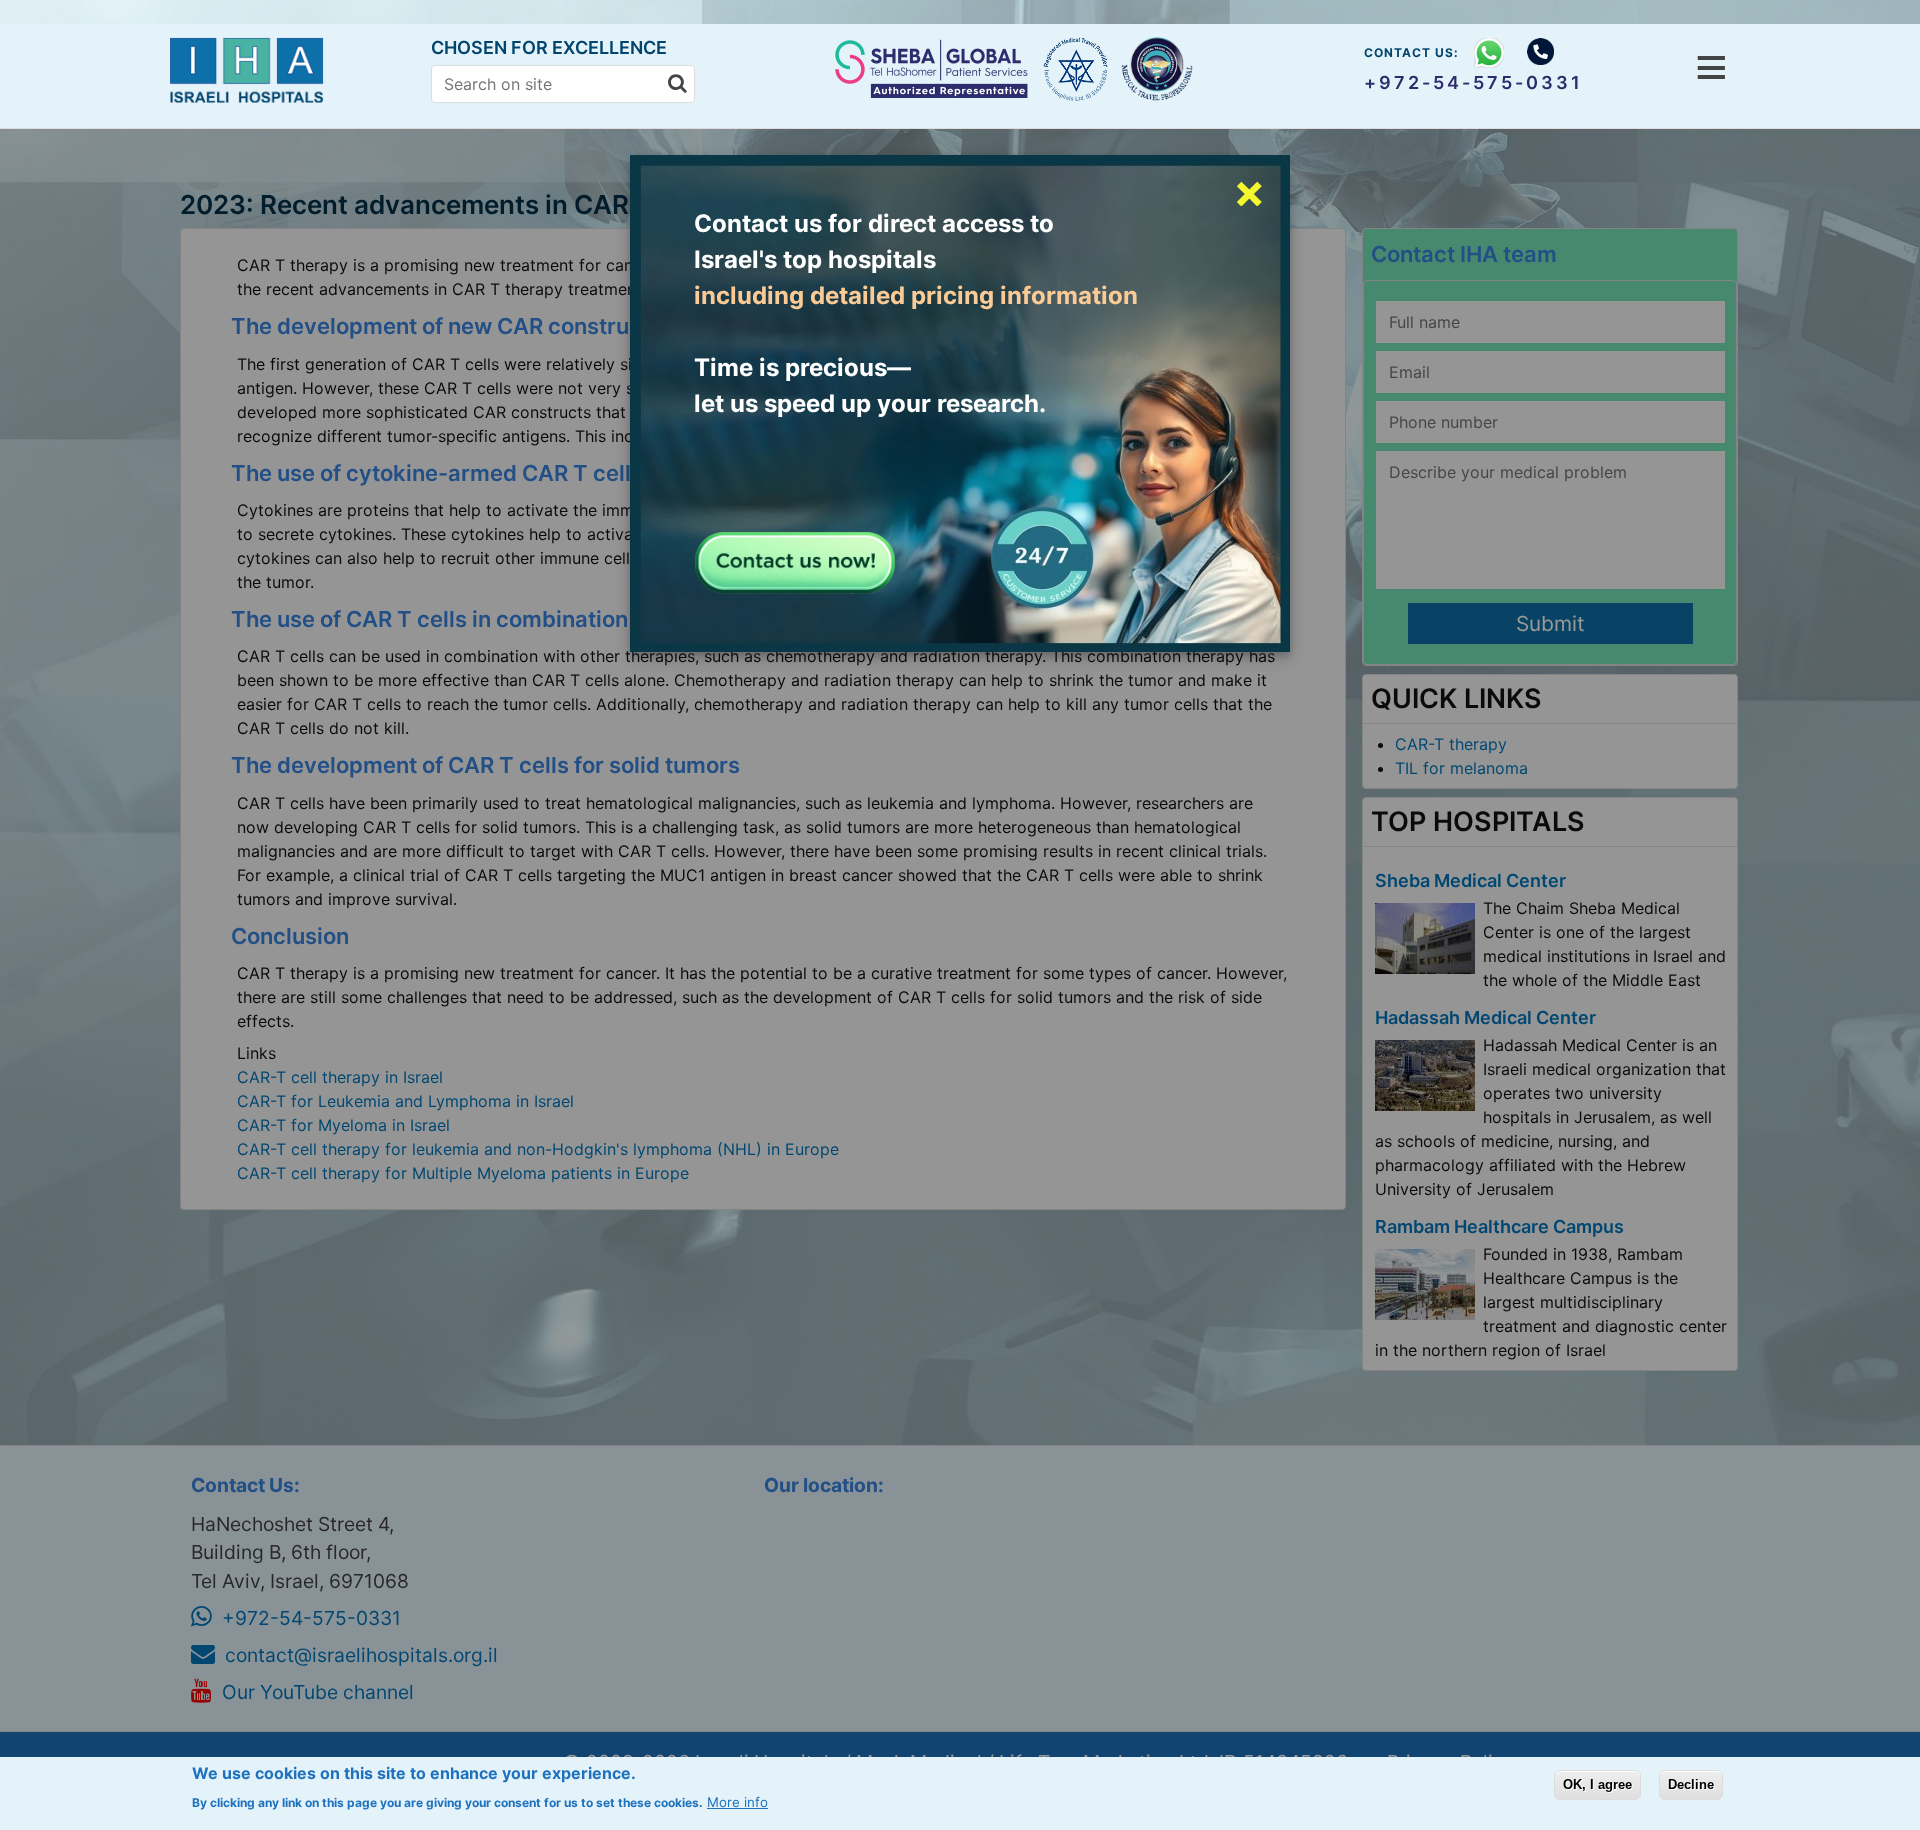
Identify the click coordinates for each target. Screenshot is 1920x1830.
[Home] (933, 92)
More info (737, 1802)
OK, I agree (1597, 1784)
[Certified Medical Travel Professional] (1159, 70)
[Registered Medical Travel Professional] (1076, 69)
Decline (1691, 1784)
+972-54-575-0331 (1473, 82)
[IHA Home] (252, 99)
